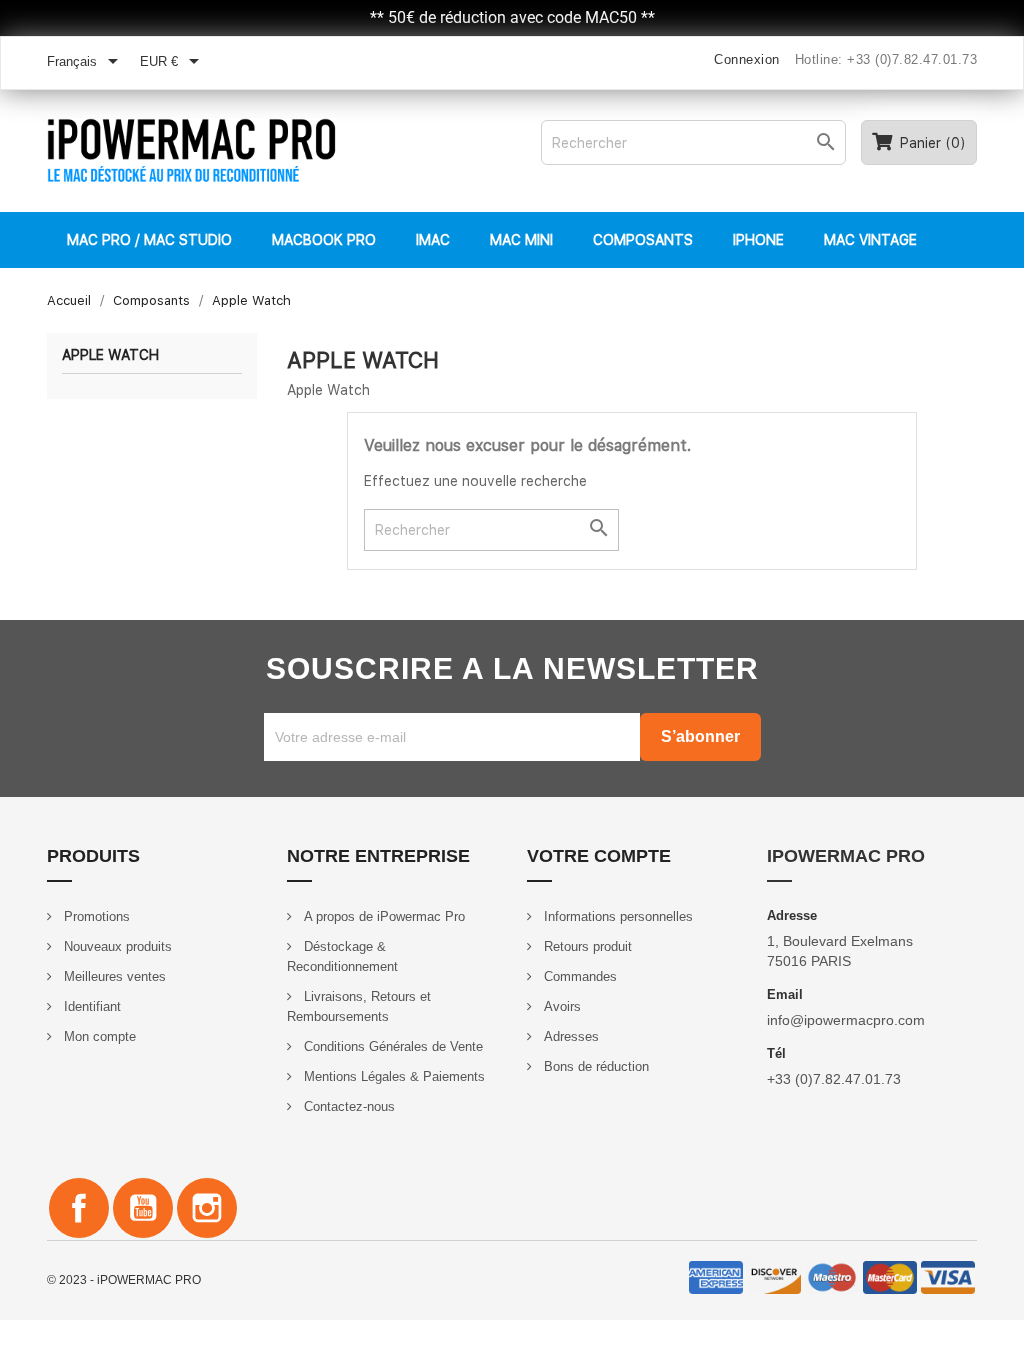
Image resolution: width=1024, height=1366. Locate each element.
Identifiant (90, 1006)
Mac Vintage (870, 240)
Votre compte (599, 856)
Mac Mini (521, 240)
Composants (643, 240)
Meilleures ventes (113, 976)
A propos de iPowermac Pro (382, 916)
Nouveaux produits (116, 946)
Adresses (569, 1036)
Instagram (207, 1208)
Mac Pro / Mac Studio (149, 240)
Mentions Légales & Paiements (392, 1076)
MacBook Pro (324, 240)
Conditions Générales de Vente (391, 1046)
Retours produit (586, 946)
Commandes (578, 976)
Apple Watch (110, 355)
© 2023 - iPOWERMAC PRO (124, 1280)
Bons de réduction (594, 1066)
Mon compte (98, 1036)
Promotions (95, 916)
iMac (433, 240)
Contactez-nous (347, 1106)
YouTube (143, 1208)
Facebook (79, 1208)
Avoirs (560, 1006)
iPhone (758, 240)
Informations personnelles (616, 916)
